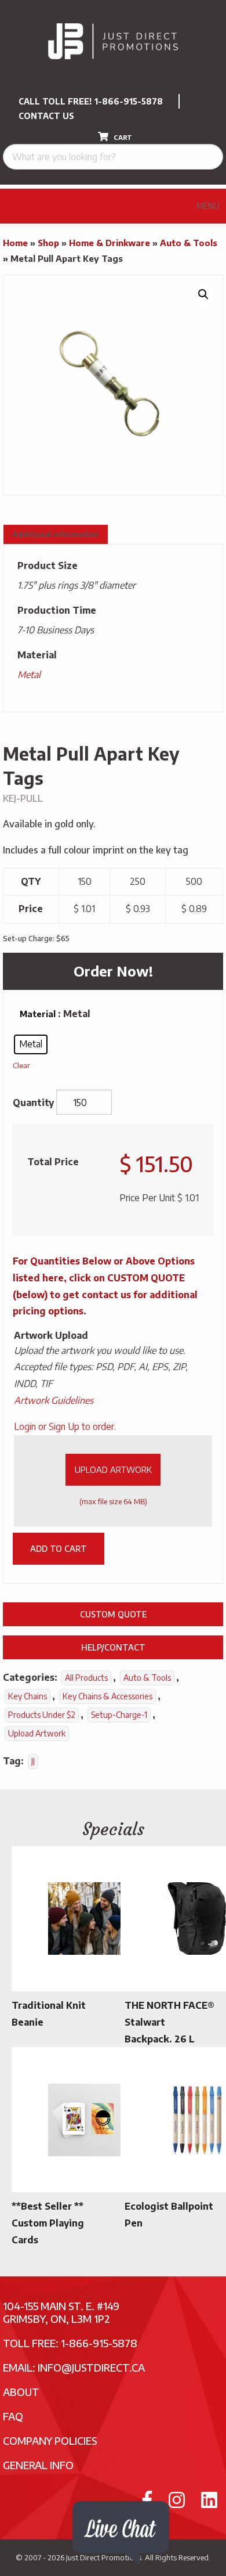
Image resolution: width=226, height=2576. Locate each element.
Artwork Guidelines (54, 1400)
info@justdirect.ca (91, 2367)
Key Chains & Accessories (107, 1696)
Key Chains (28, 1696)
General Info (38, 2465)
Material (38, 1014)
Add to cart (59, 1548)
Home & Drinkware (110, 243)
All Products (86, 1678)
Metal (29, 675)
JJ (33, 1761)
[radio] (31, 1044)
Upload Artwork (113, 1469)
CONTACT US (46, 116)
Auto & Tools (189, 243)
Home (15, 243)
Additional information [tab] (56, 534)
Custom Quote (113, 1614)
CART (122, 137)
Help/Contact (113, 1647)
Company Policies (50, 2440)
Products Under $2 (42, 1715)
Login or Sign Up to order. (65, 1426)
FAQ (13, 2416)
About (21, 2392)
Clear (21, 1065)
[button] (203, 294)
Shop (48, 243)
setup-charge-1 (119, 1715)
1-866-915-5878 (129, 101)
